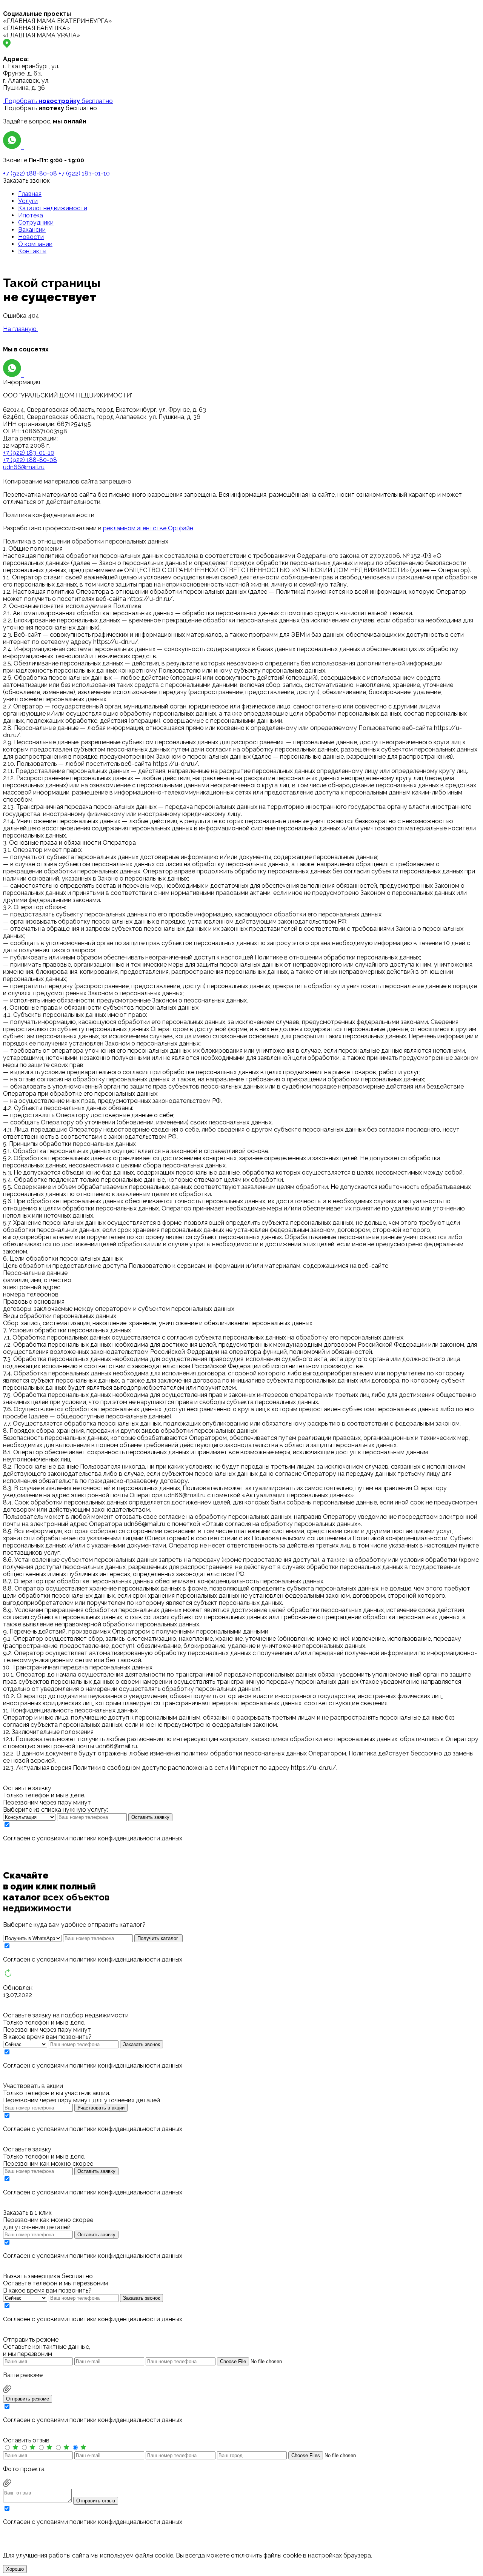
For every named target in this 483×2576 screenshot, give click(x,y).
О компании (35, 244)
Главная (30, 194)
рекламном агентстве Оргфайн (148, 528)
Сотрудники (36, 222)
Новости (31, 237)
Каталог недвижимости (53, 208)
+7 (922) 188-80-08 (30, 173)
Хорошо (15, 2569)
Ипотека (31, 215)
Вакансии (32, 230)
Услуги (28, 201)
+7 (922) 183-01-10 (84, 173)
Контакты (32, 251)
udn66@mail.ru (24, 467)
